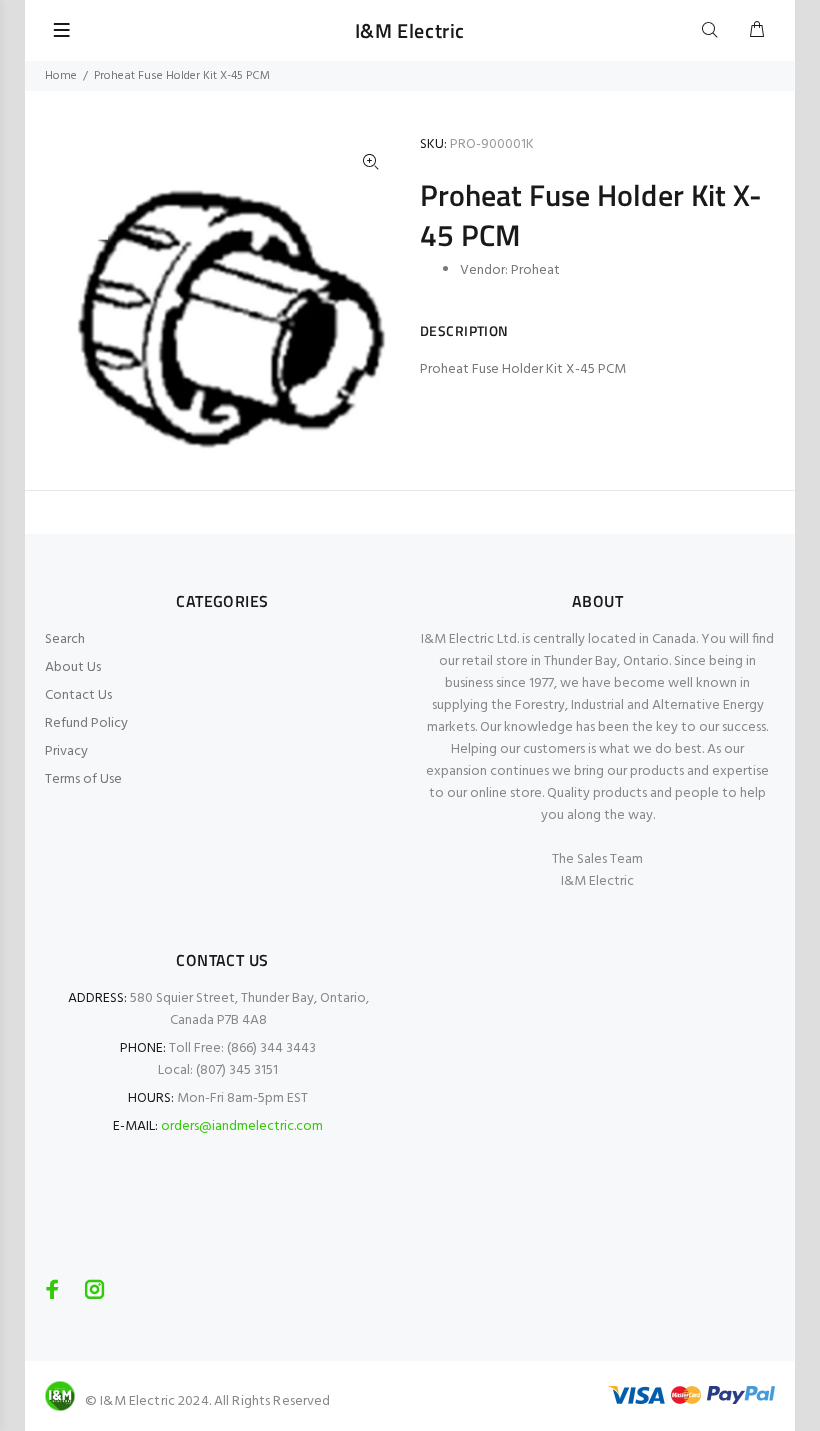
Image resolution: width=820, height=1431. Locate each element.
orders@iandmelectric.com (242, 1126)
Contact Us (78, 695)
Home (61, 76)
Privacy (66, 751)
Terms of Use (83, 779)
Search (65, 639)
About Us (73, 667)
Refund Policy (86, 723)
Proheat (535, 270)
